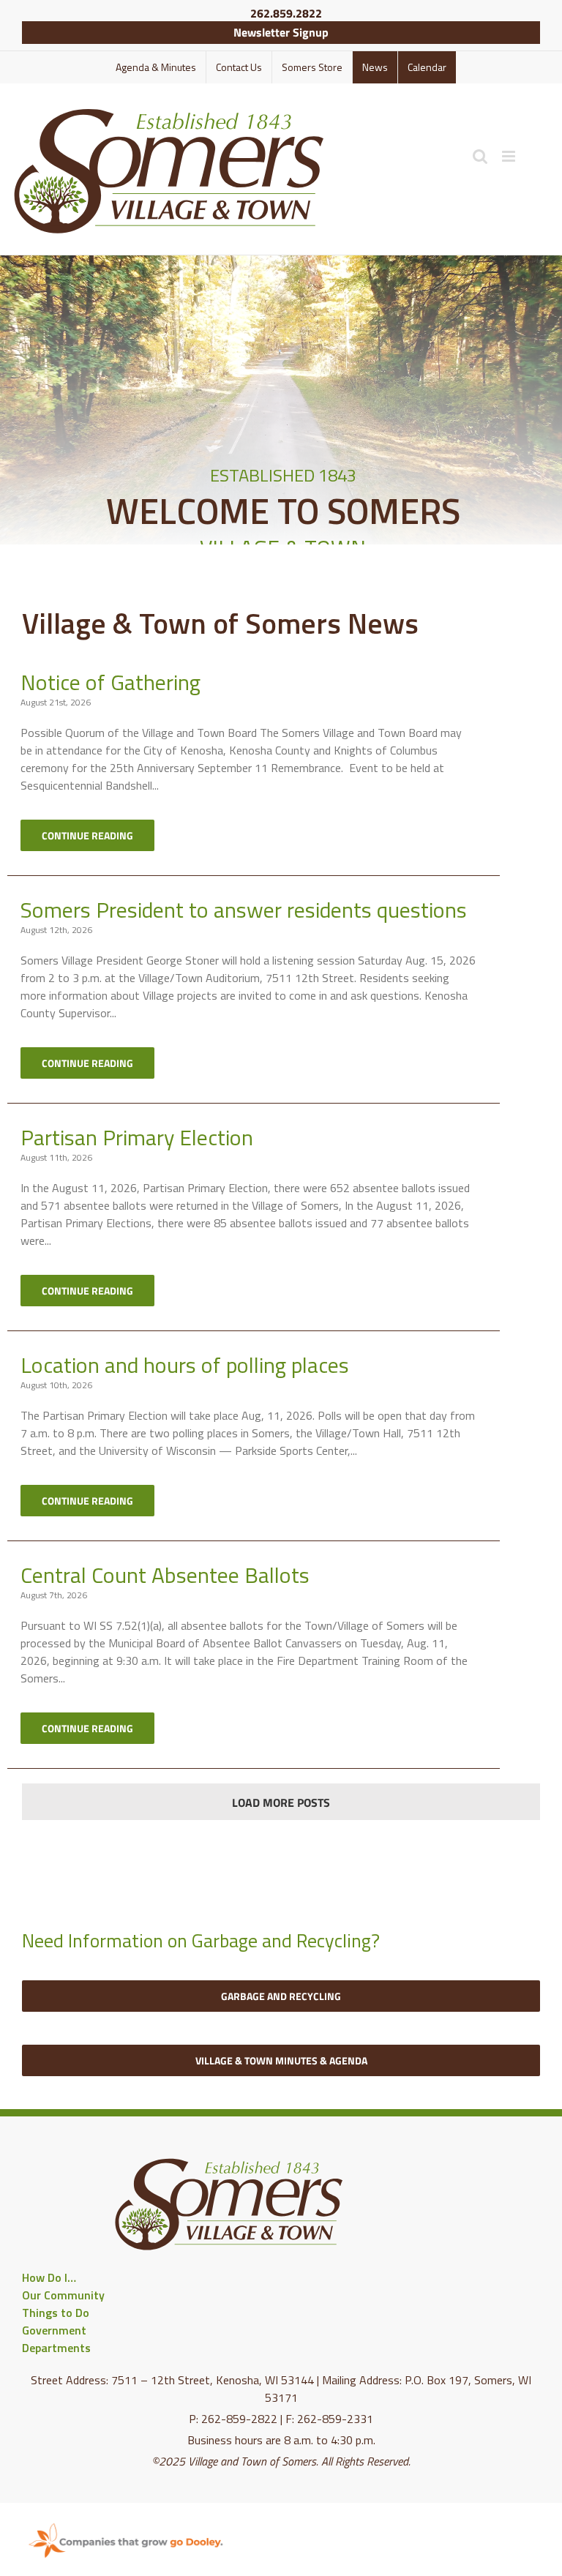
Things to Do (56, 2313)
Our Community (63, 2295)
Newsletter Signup (281, 32)
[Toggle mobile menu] (510, 156)
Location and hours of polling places (185, 1365)
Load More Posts (281, 1802)
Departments (56, 2348)
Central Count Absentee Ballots (165, 1575)
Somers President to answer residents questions (244, 910)
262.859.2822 (286, 13)
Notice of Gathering (110, 682)
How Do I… (49, 2277)
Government (54, 2330)
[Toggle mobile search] (480, 156)
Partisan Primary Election (137, 1137)
